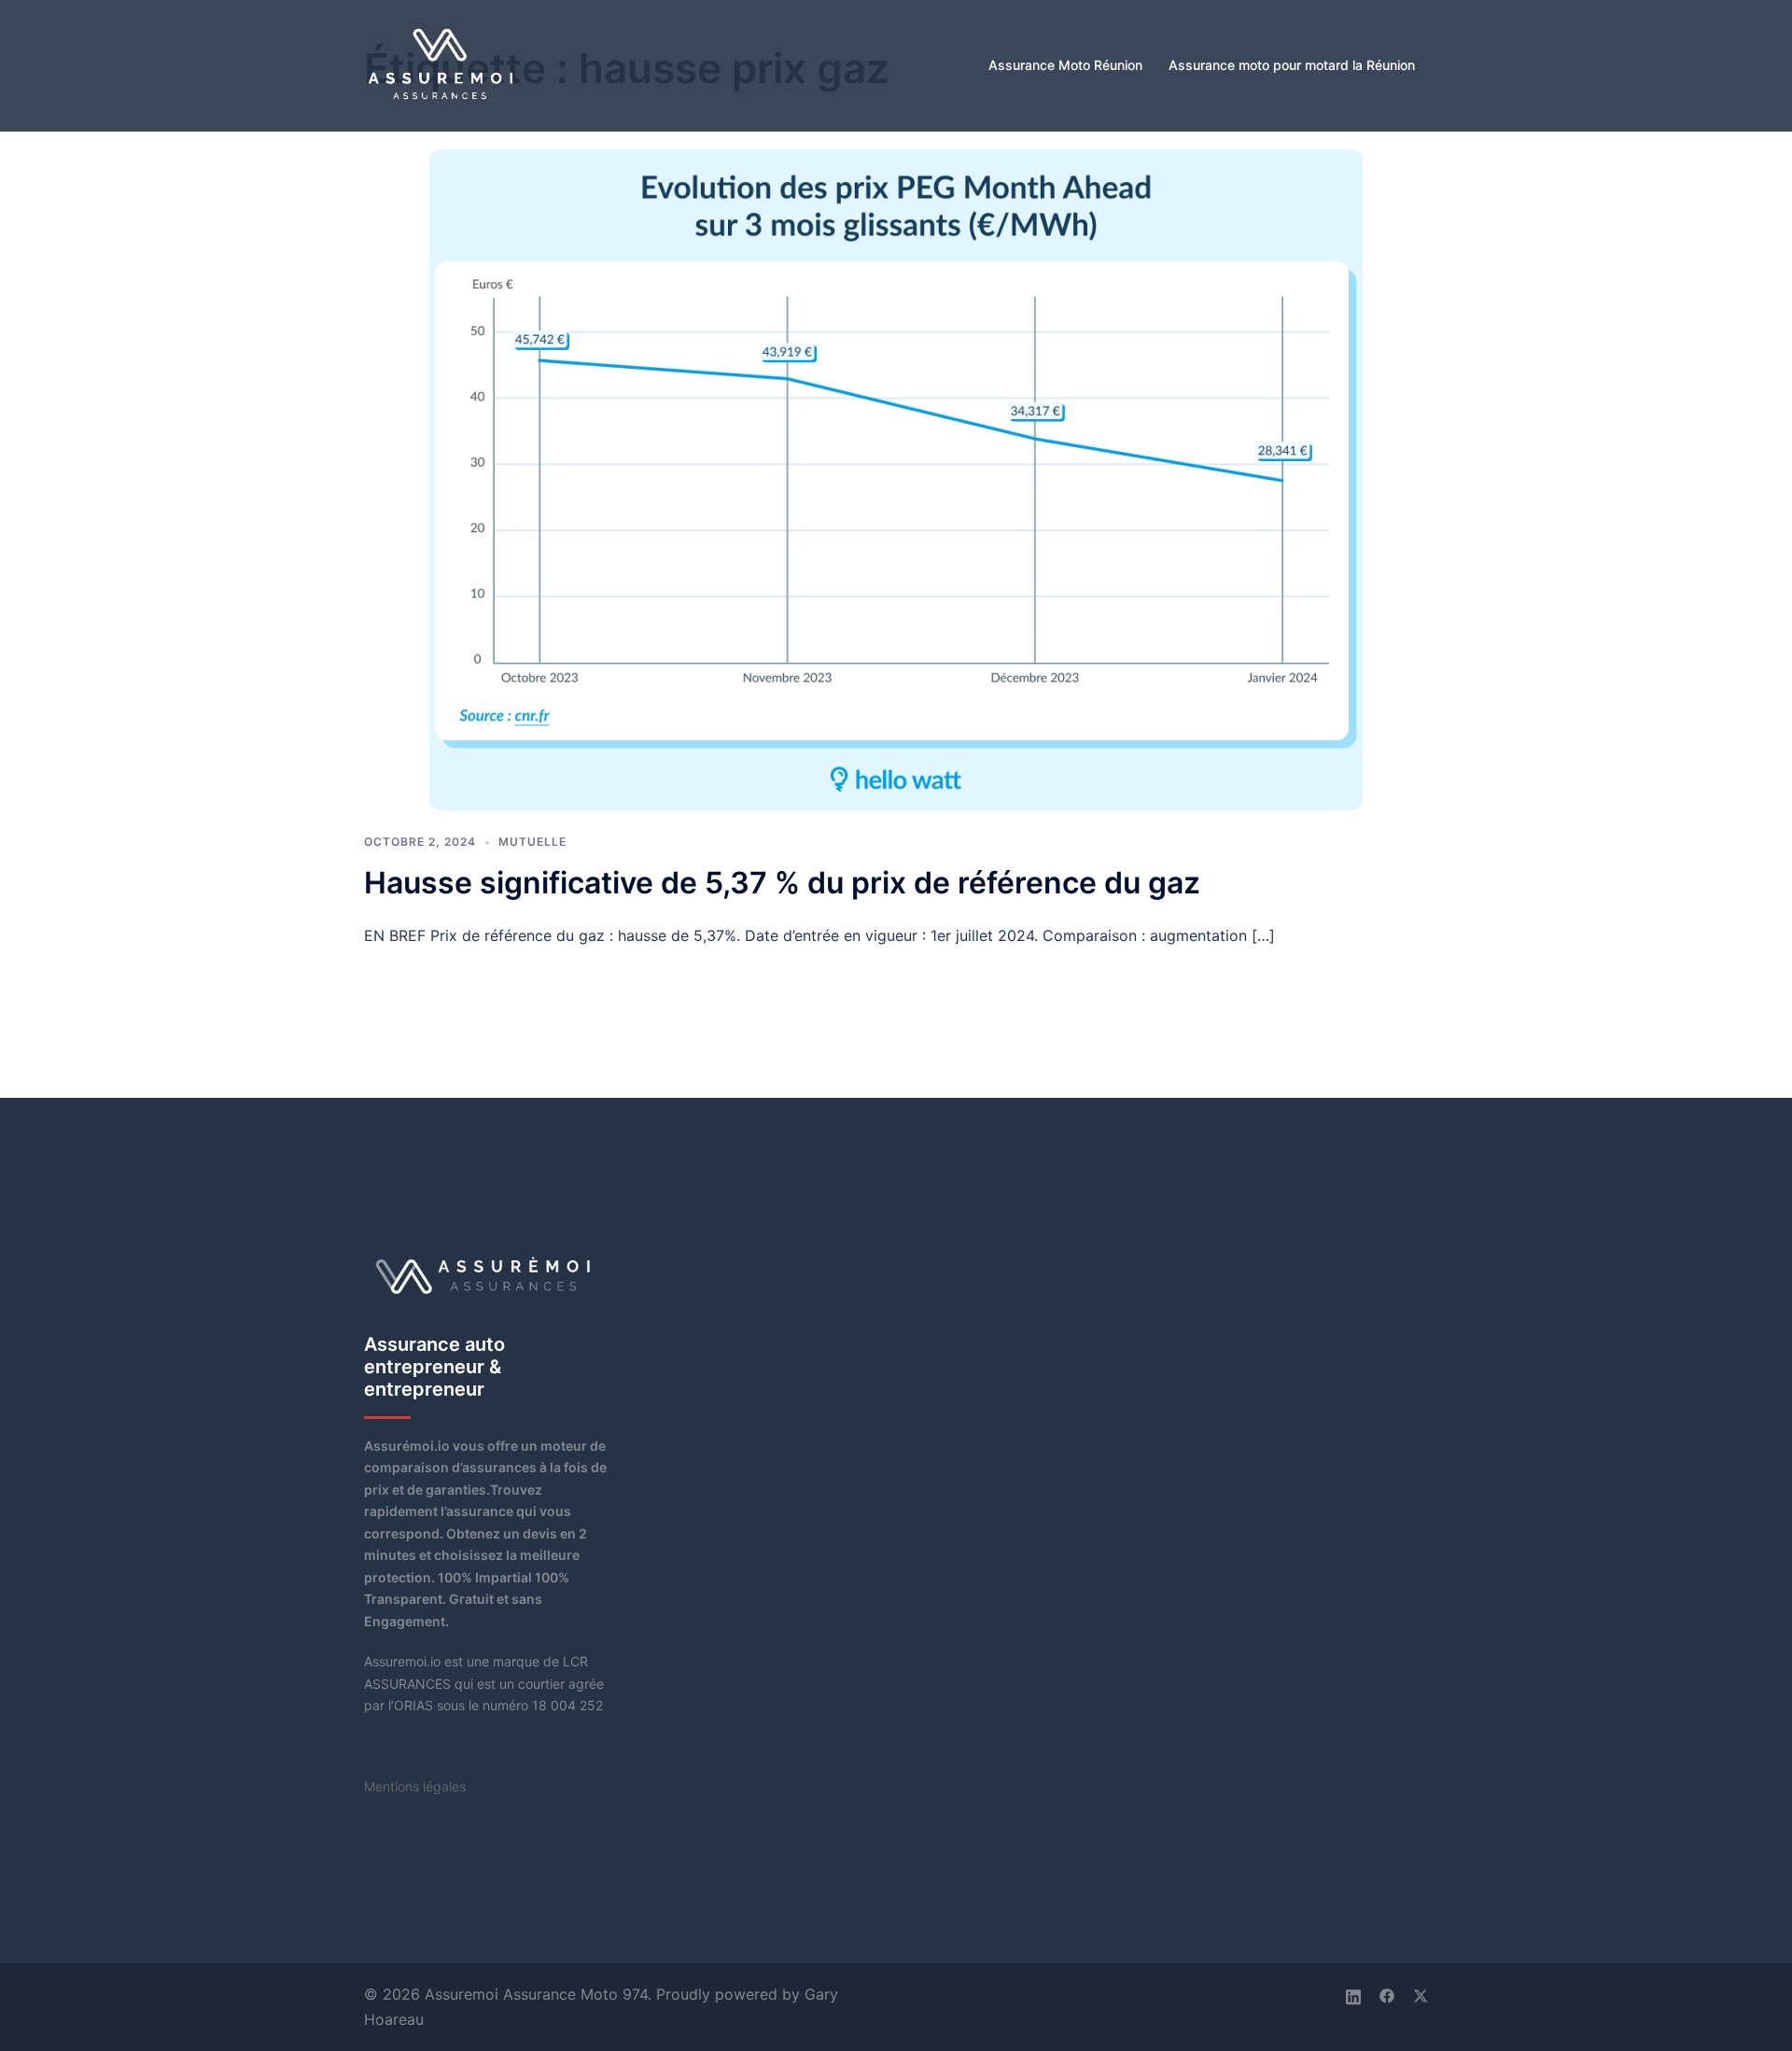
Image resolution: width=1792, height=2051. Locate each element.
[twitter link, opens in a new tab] (1421, 1994)
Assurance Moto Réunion (1065, 65)
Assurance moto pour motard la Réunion (1292, 65)
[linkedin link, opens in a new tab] (1353, 1994)
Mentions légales (415, 1786)
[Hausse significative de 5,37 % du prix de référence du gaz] (896, 478)
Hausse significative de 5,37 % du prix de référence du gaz (782, 883)
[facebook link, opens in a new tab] (1387, 1994)
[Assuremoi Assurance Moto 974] (442, 64)
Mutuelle (532, 842)
